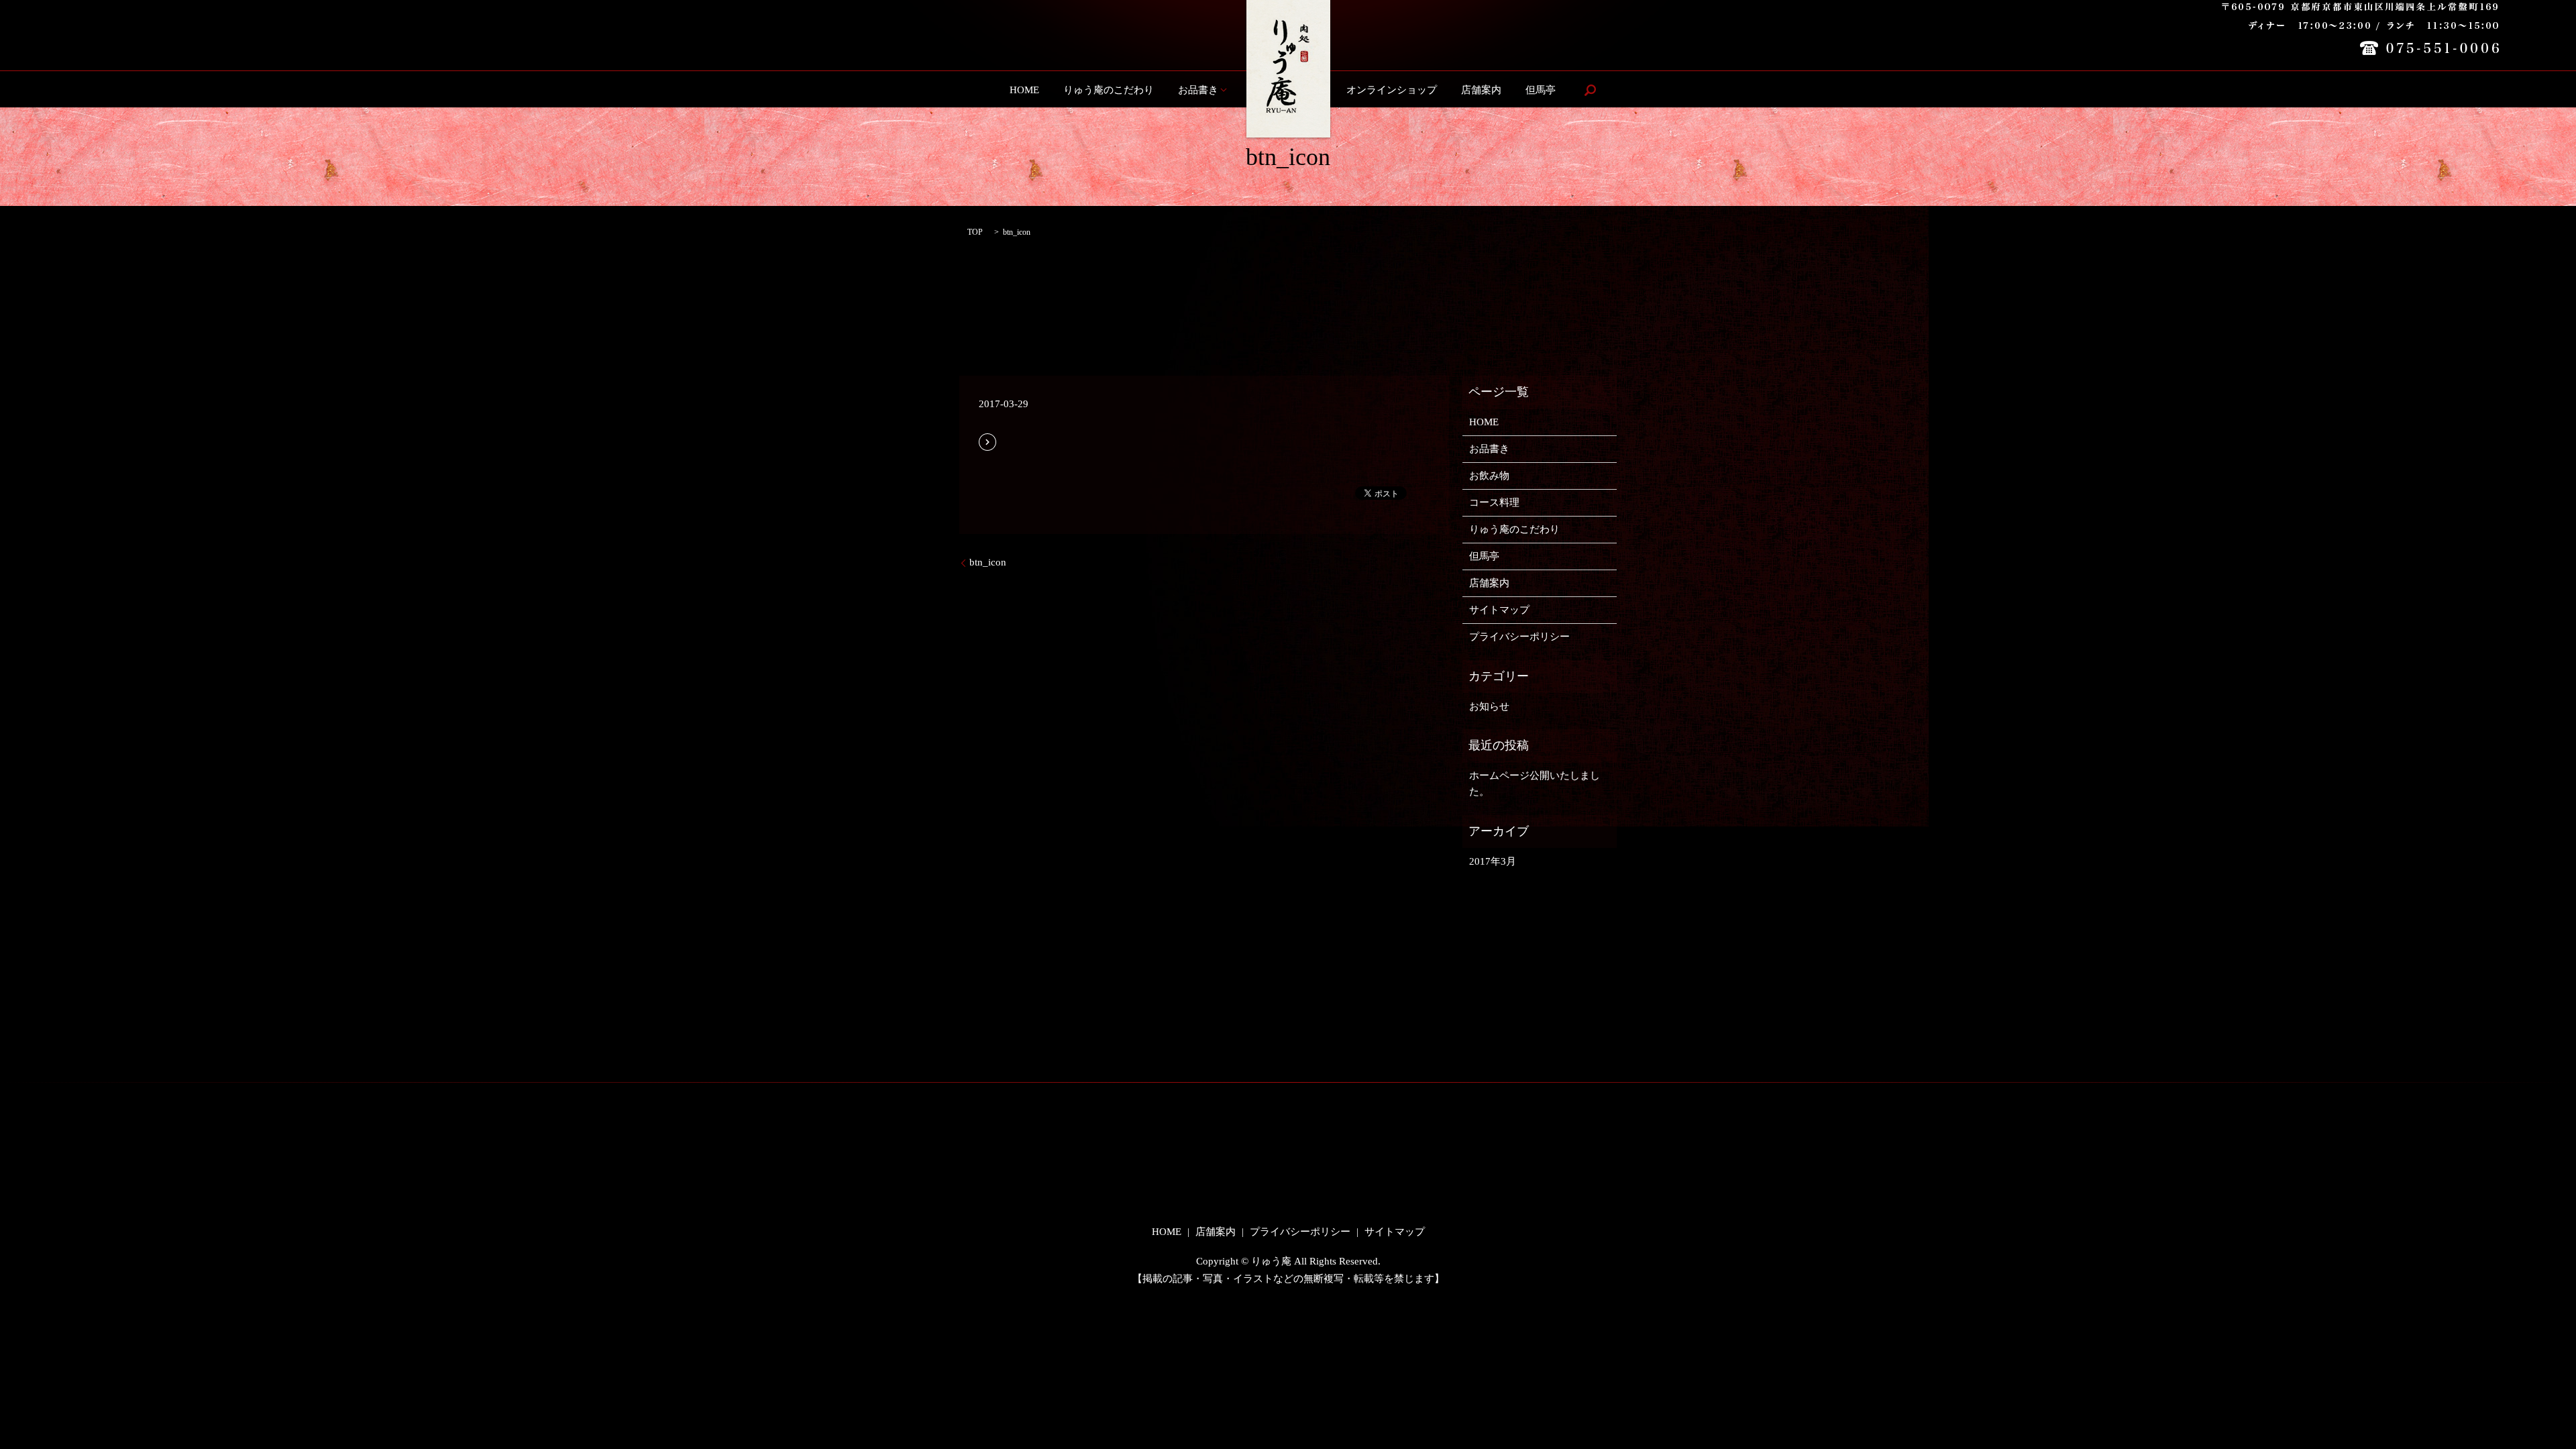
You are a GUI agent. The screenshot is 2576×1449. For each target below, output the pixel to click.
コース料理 (1494, 502)
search (1590, 90)
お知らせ (1489, 706)
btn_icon (988, 562)
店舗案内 (1481, 90)
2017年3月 (1493, 861)
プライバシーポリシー (1519, 637)
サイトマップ (1499, 610)
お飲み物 (1489, 476)
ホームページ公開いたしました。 (1535, 784)
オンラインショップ (1392, 90)
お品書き (1198, 90)
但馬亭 (1541, 90)
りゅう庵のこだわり (1109, 90)
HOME (1024, 90)
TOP (975, 232)
